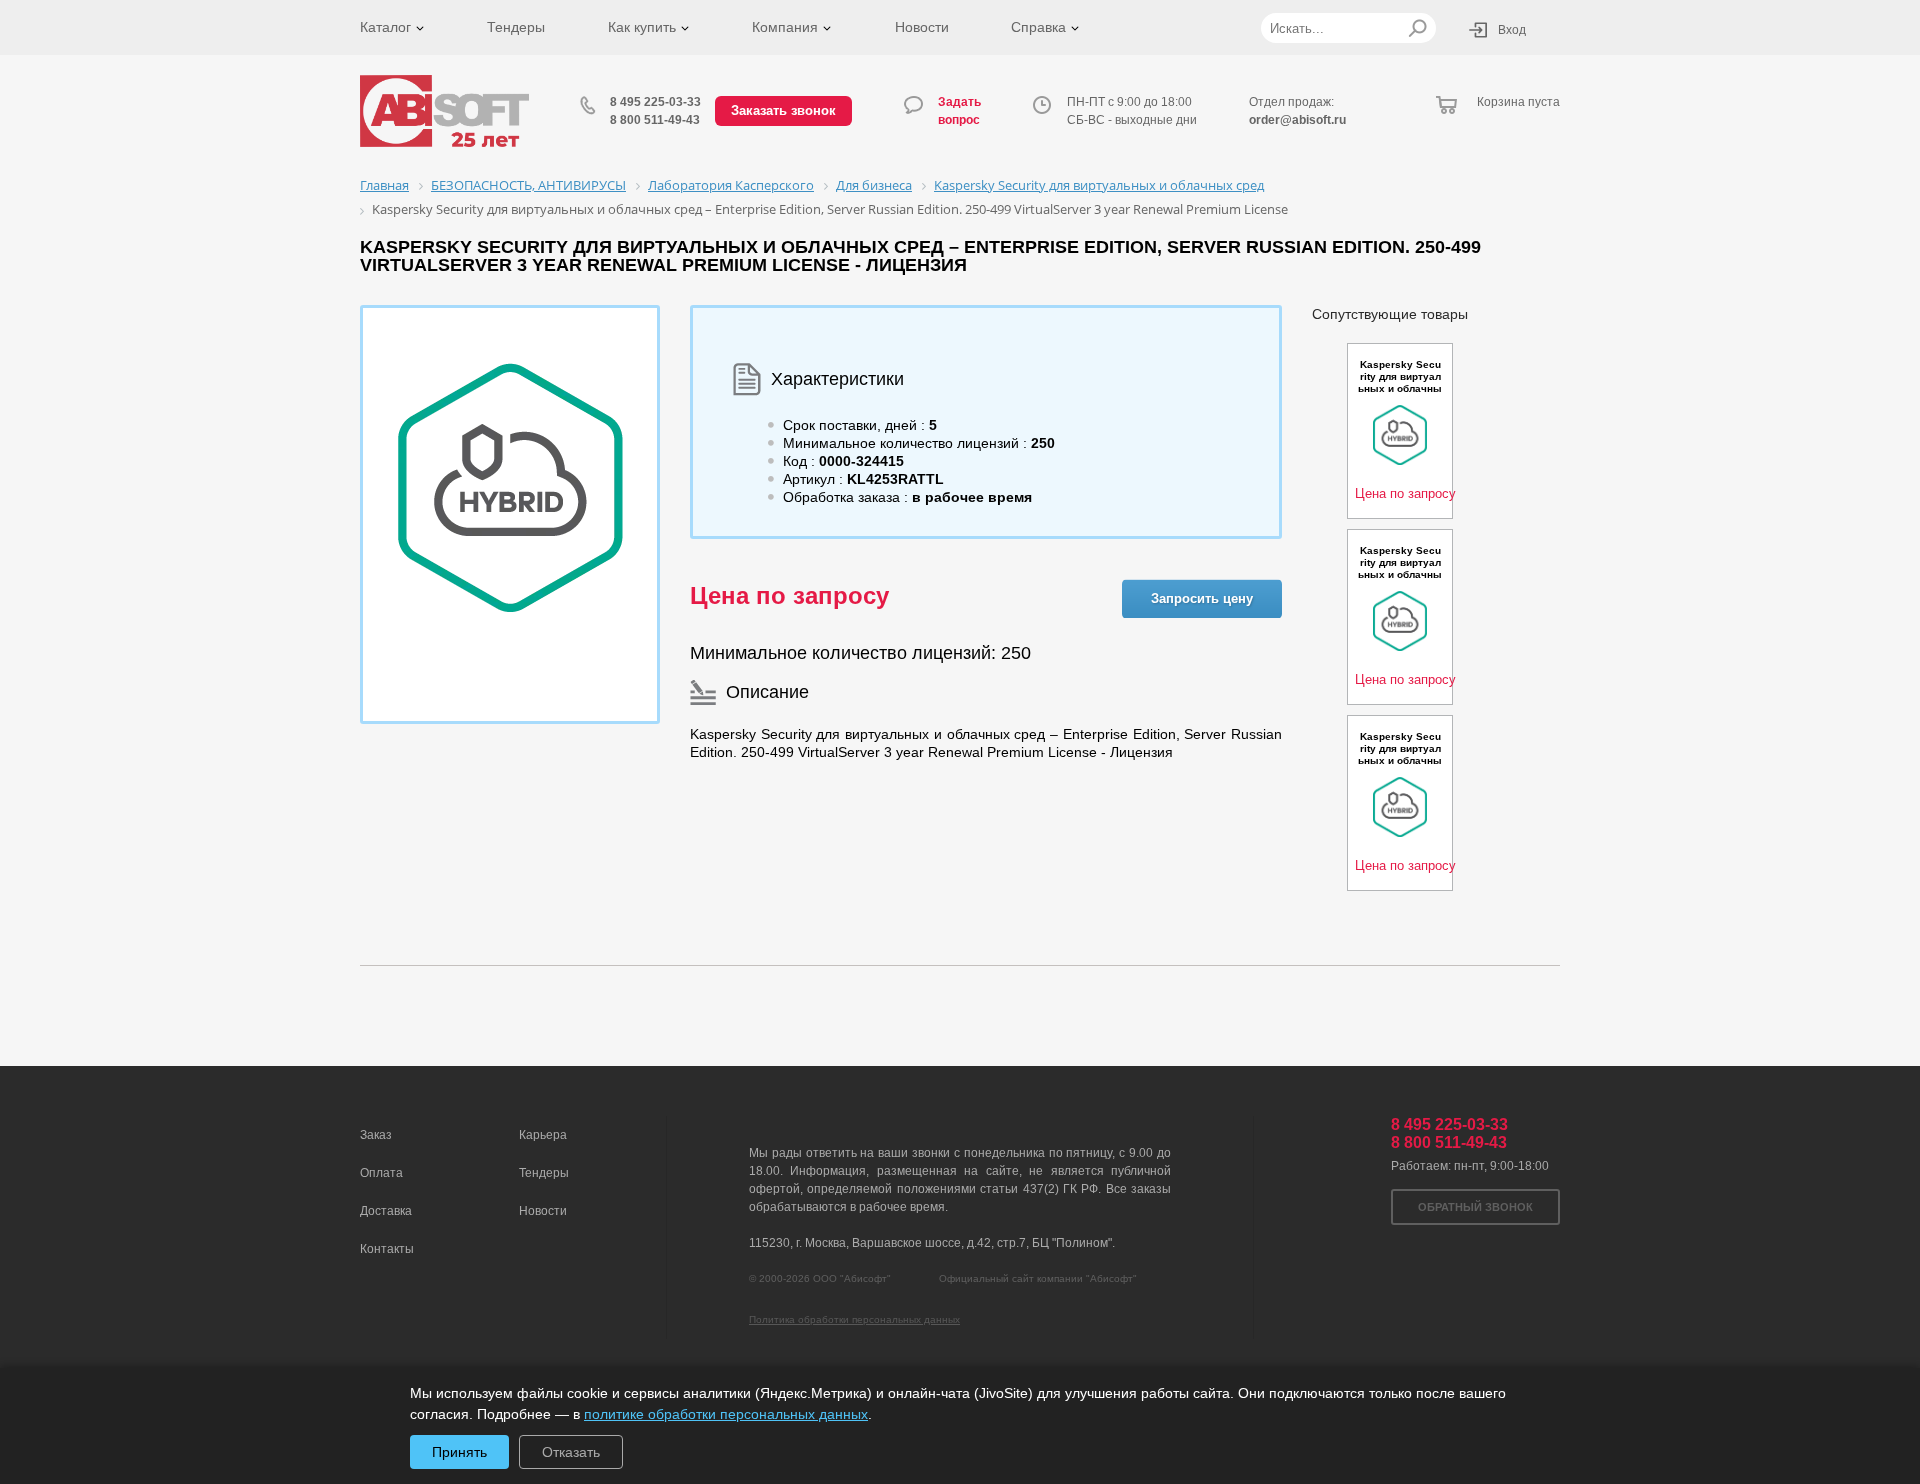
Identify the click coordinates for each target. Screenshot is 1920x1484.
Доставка (386, 1211)
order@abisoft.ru (1297, 120)
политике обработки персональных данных (726, 1414)
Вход (1512, 30)
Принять (459, 1452)
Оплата (381, 1173)
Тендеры (516, 27)
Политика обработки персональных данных (854, 1319)
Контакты (387, 1249)
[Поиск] (1417, 28)
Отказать (571, 1452)
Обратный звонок (1475, 1207)
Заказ (376, 1135)
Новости (922, 27)
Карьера (543, 1135)
